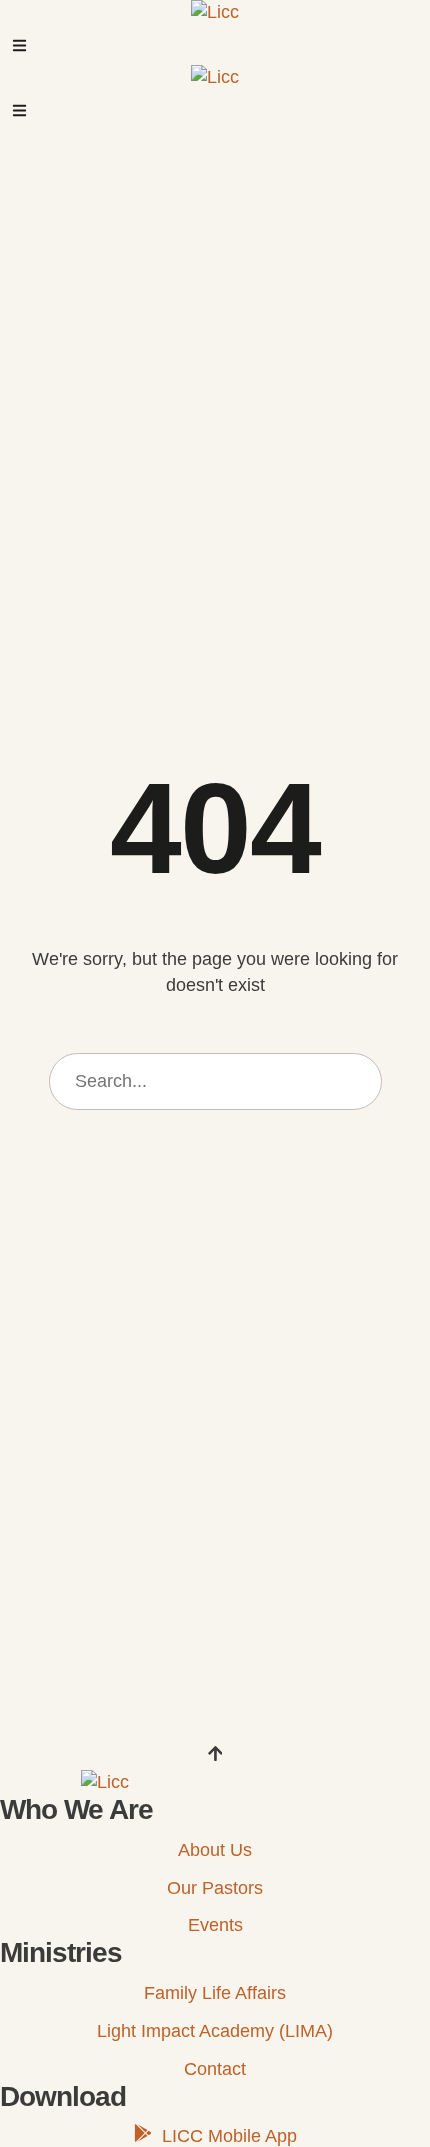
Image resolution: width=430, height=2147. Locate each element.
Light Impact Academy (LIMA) (215, 2031)
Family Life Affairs (215, 1993)
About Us (215, 1850)
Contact (215, 2069)
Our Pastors (215, 1888)
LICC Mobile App (229, 2136)
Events (215, 1925)
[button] (19, 45)
